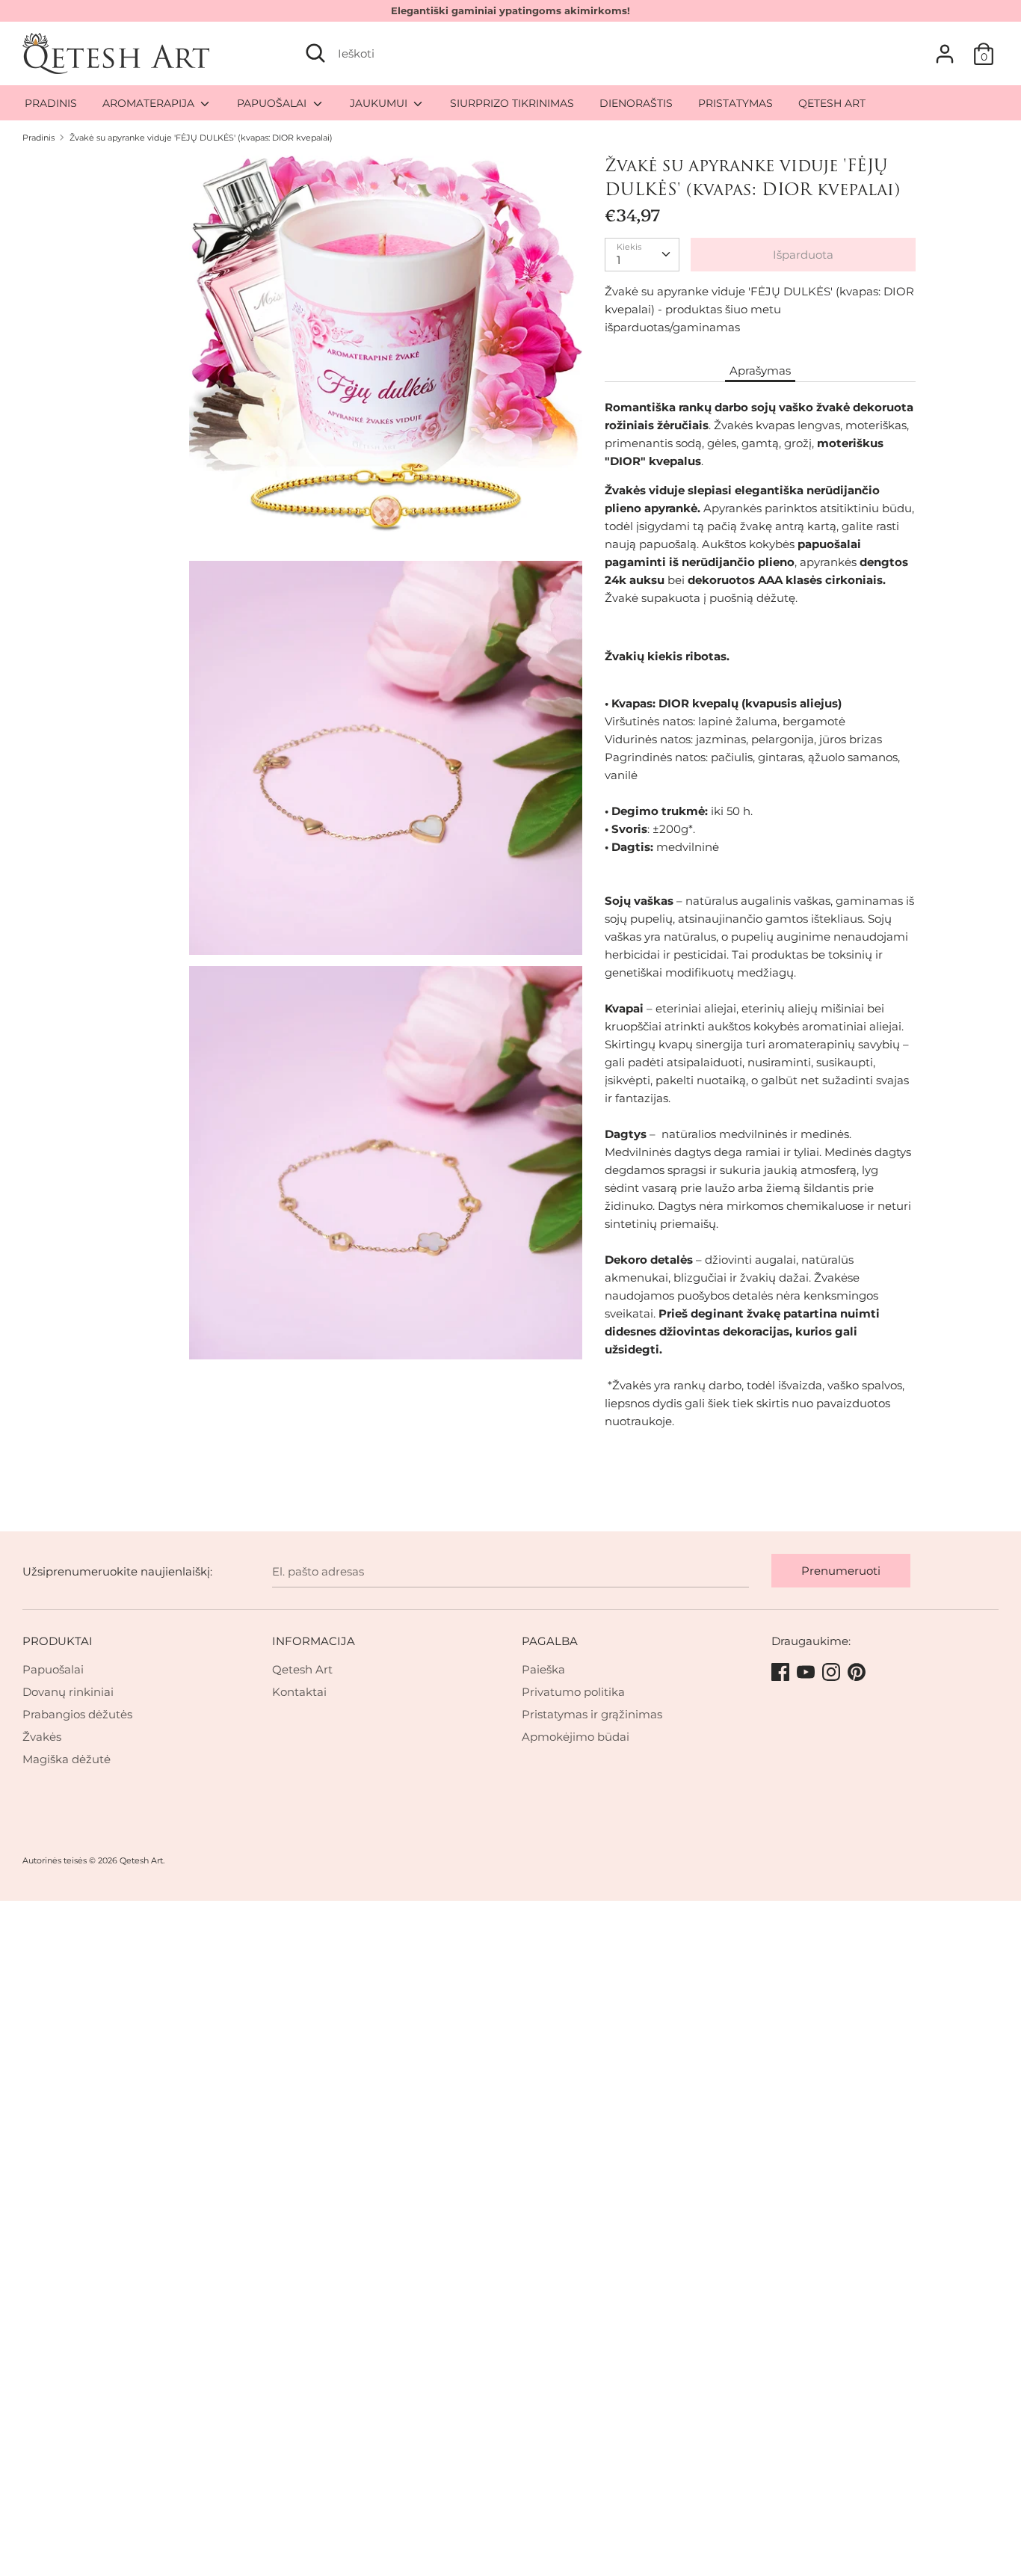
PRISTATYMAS (735, 103)
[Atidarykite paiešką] (315, 53)
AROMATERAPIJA (150, 103)
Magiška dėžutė (67, 1759)
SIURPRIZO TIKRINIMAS (512, 103)
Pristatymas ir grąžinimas (592, 1714)
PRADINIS (51, 103)
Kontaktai (299, 1692)
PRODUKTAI (58, 1641)
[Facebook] (782, 1673)
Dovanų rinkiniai (68, 1692)
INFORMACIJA (314, 1641)
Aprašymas (760, 371)
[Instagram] (833, 1673)
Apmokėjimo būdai (576, 1737)
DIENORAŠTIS (636, 103)
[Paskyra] (945, 47)
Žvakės (42, 1737)
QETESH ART (832, 103)
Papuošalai (53, 1669)
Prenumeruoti (841, 1571)
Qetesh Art (302, 1669)
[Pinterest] (858, 1673)
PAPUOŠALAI (273, 103)
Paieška (543, 1669)
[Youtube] (807, 1673)
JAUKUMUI (380, 103)
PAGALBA (550, 1641)
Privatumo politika (573, 1692)
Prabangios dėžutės (77, 1714)
